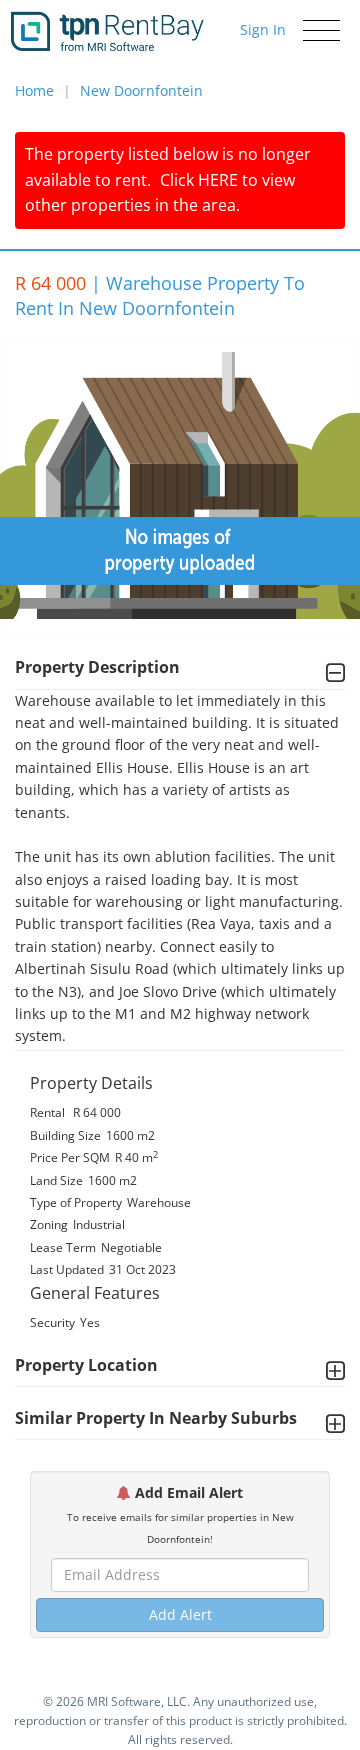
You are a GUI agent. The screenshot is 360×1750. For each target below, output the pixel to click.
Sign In (263, 29)
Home (34, 90)
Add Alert (180, 1614)
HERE (218, 180)
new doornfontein (141, 90)
